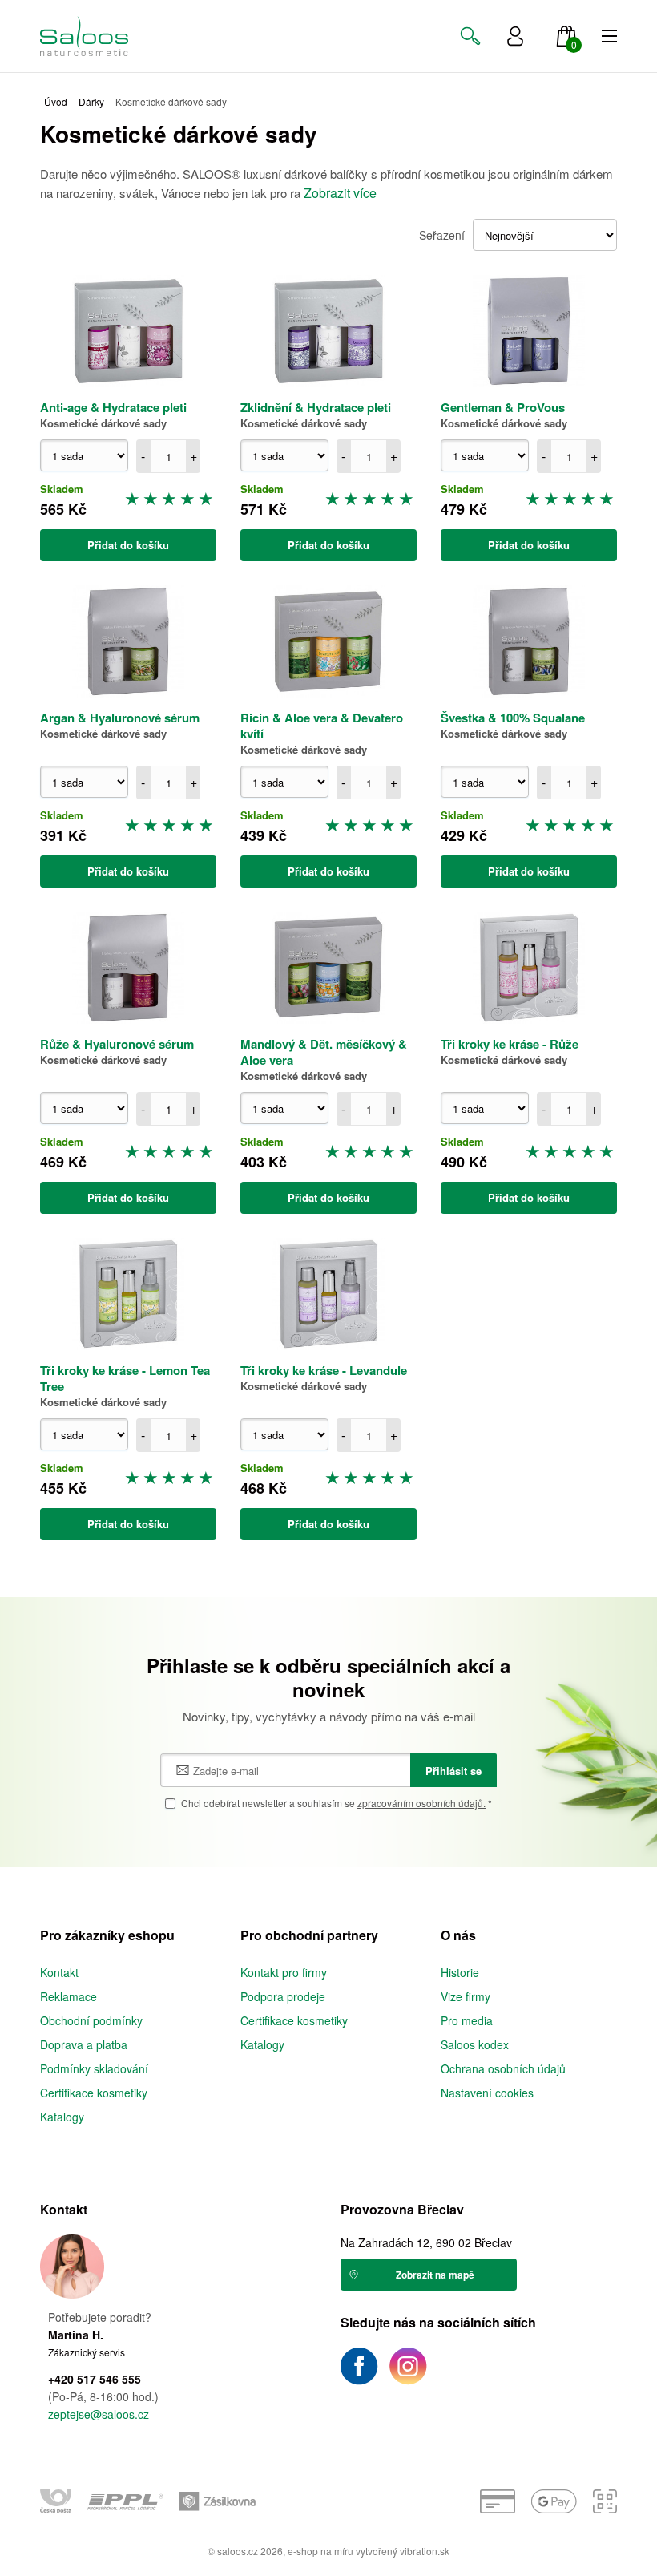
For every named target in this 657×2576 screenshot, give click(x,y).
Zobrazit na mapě (435, 2275)
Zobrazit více (340, 193)
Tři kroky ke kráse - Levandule (324, 1370)
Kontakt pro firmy (284, 1972)
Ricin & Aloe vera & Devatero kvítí (322, 726)
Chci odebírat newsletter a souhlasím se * (337, 1803)
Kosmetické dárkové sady (103, 423)
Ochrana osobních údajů (503, 2068)
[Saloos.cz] (98, 36)
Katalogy (62, 2117)
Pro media (467, 2020)
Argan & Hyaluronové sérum (120, 718)
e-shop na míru (320, 2551)
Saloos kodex (475, 2044)
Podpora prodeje (283, 1996)
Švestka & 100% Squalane (513, 718)
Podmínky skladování (94, 2068)
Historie (460, 1972)
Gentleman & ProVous (503, 407)
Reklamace (69, 1996)
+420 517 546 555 (95, 2379)
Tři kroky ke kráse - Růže (510, 1044)
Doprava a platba (84, 2044)
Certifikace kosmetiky (94, 2093)
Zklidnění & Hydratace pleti (316, 407)
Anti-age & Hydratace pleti (113, 407)
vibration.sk (425, 2551)
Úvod (56, 102)
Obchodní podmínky (91, 2020)
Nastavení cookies (487, 2093)
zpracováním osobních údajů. (421, 1803)
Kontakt (59, 1972)
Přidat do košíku (128, 545)
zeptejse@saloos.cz (99, 2414)
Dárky (91, 102)
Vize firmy (466, 1996)
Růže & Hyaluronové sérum (117, 1044)
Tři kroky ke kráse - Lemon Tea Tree (125, 1378)
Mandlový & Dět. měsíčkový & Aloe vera (324, 1052)
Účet (515, 36)
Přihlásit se (453, 1771)
